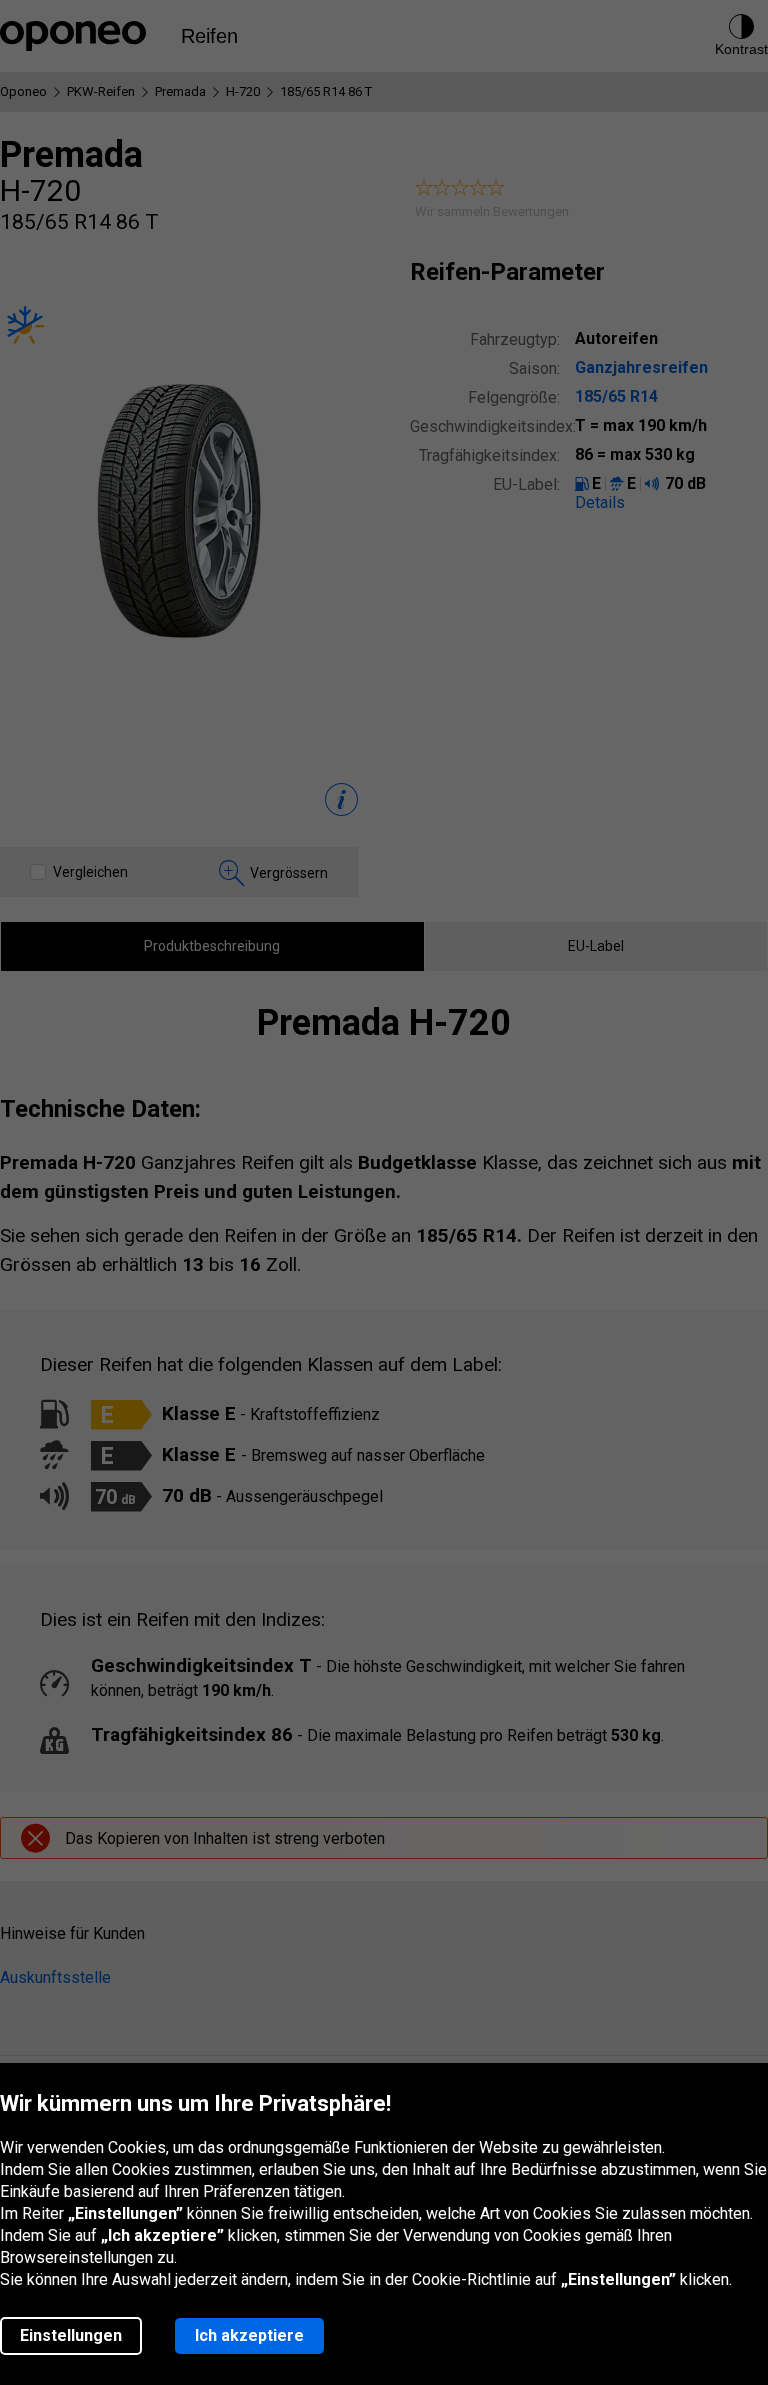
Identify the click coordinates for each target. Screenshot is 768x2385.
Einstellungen (71, 2335)
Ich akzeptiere (249, 2335)
